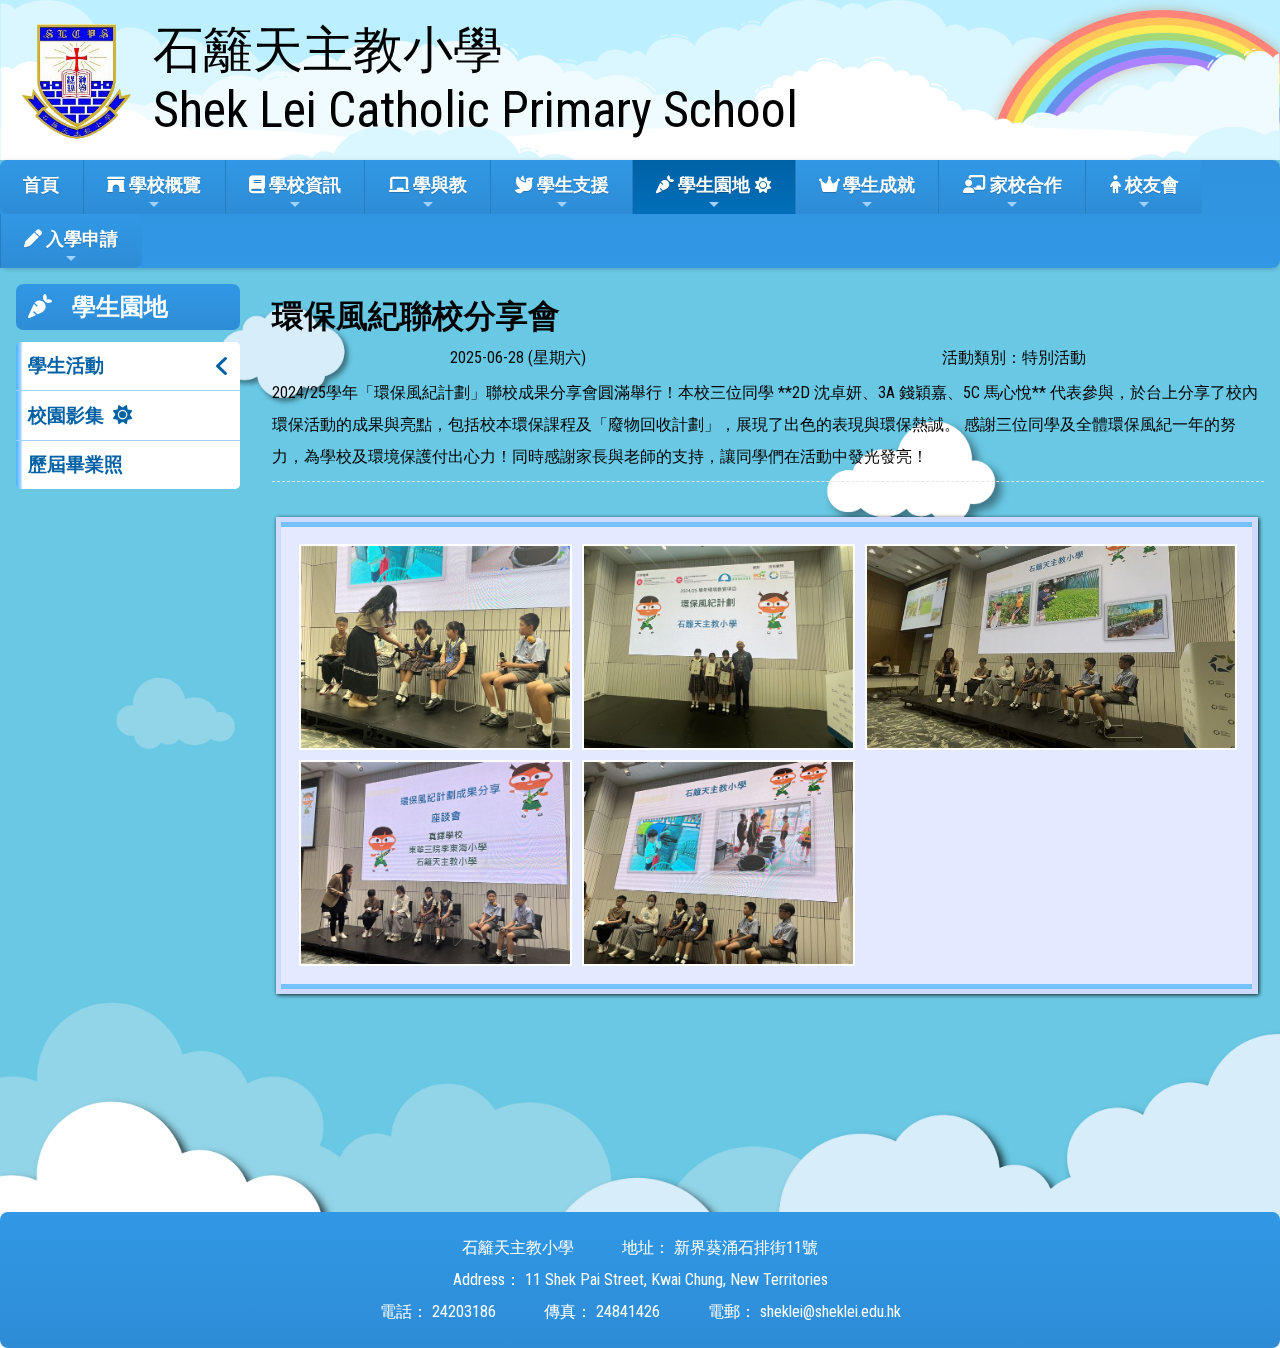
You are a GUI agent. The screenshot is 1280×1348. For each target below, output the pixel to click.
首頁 (41, 184)
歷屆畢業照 (75, 464)
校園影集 (66, 415)
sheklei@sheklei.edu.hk (830, 1311)
